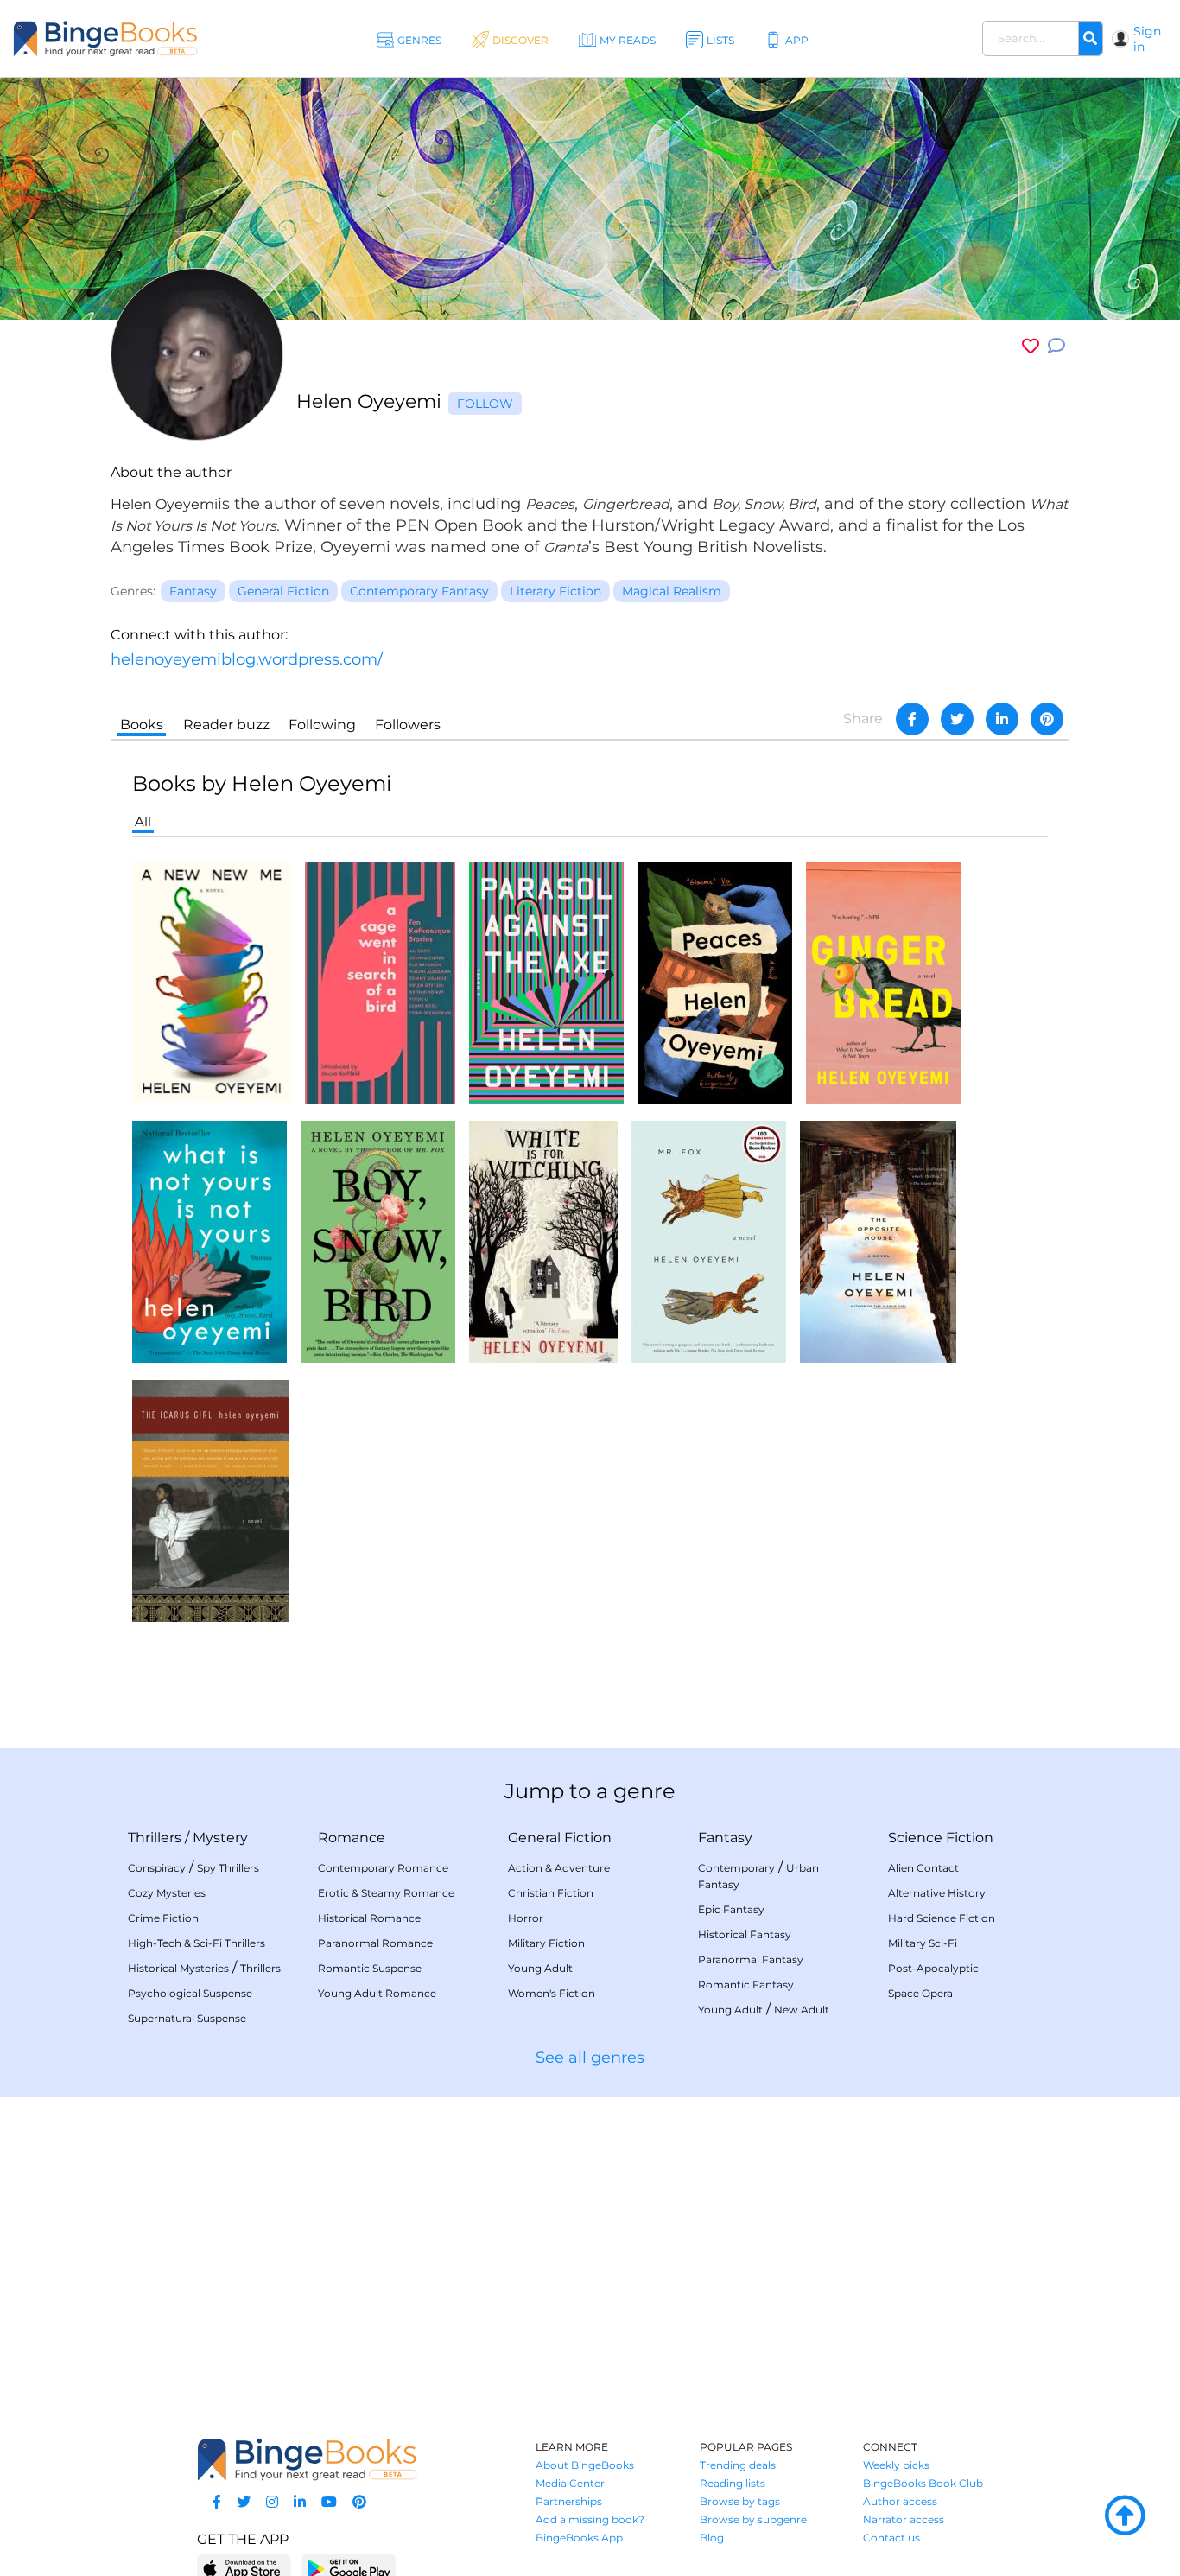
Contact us (891, 2538)
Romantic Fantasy (746, 1984)
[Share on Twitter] (957, 719)
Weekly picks (896, 2465)
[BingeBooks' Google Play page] (349, 2568)
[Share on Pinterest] (1047, 719)
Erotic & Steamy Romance (386, 1893)
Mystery (220, 1838)
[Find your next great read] (105, 38)
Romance (352, 1838)
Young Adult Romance (377, 1993)
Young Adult (540, 1968)
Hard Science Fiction (942, 1918)
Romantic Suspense (370, 1968)
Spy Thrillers (228, 1868)
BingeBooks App (579, 2538)
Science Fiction (941, 1838)
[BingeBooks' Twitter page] (244, 2502)
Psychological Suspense (190, 1993)
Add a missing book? (590, 2519)
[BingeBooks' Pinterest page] (359, 2502)
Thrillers (155, 1838)
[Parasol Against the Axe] (546, 981)
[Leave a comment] (1056, 346)
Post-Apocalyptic (933, 1968)
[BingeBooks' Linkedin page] (300, 2502)
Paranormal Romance (375, 1943)
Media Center (570, 2483)
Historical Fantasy (745, 1934)
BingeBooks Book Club (923, 2483)
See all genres (590, 2058)
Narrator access (904, 2519)
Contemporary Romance (383, 1868)
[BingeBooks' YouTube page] (329, 2502)
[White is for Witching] (543, 1240)
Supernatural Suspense (187, 2018)
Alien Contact (923, 1868)
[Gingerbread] (883, 981)
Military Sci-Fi (923, 1943)
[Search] (1090, 39)
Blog (712, 2538)
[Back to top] (1125, 2516)
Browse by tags (740, 2501)
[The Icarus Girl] (210, 1500)
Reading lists (733, 2483)
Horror (526, 1918)
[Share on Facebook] (912, 719)
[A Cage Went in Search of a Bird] (380, 981)
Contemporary (736, 1868)
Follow (485, 404)
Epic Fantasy (731, 1909)
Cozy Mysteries (167, 1893)
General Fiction (560, 1838)
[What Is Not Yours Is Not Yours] (209, 1240)
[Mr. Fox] (709, 1240)
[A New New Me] (212, 980)
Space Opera (920, 1993)
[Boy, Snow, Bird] (378, 1240)
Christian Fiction (551, 1893)
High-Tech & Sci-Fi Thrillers (197, 1943)
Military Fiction (546, 1943)
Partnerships (569, 2501)
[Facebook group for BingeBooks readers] (217, 2502)
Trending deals (738, 2465)
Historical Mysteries (178, 1968)
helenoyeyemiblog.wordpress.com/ (247, 659)
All (143, 821)
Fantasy (725, 1838)
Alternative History (937, 1893)
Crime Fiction (163, 1918)
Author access (900, 2501)
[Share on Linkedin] (1002, 719)
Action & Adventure (559, 1868)
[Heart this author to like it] (1031, 346)
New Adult (802, 2010)
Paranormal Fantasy (751, 1959)
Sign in (1147, 39)
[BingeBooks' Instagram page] (272, 2502)
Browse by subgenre (753, 2519)
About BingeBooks (585, 2465)
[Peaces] (715, 981)
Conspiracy (157, 1868)
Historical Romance (369, 1918)
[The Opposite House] (878, 1240)
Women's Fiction (552, 1993)
